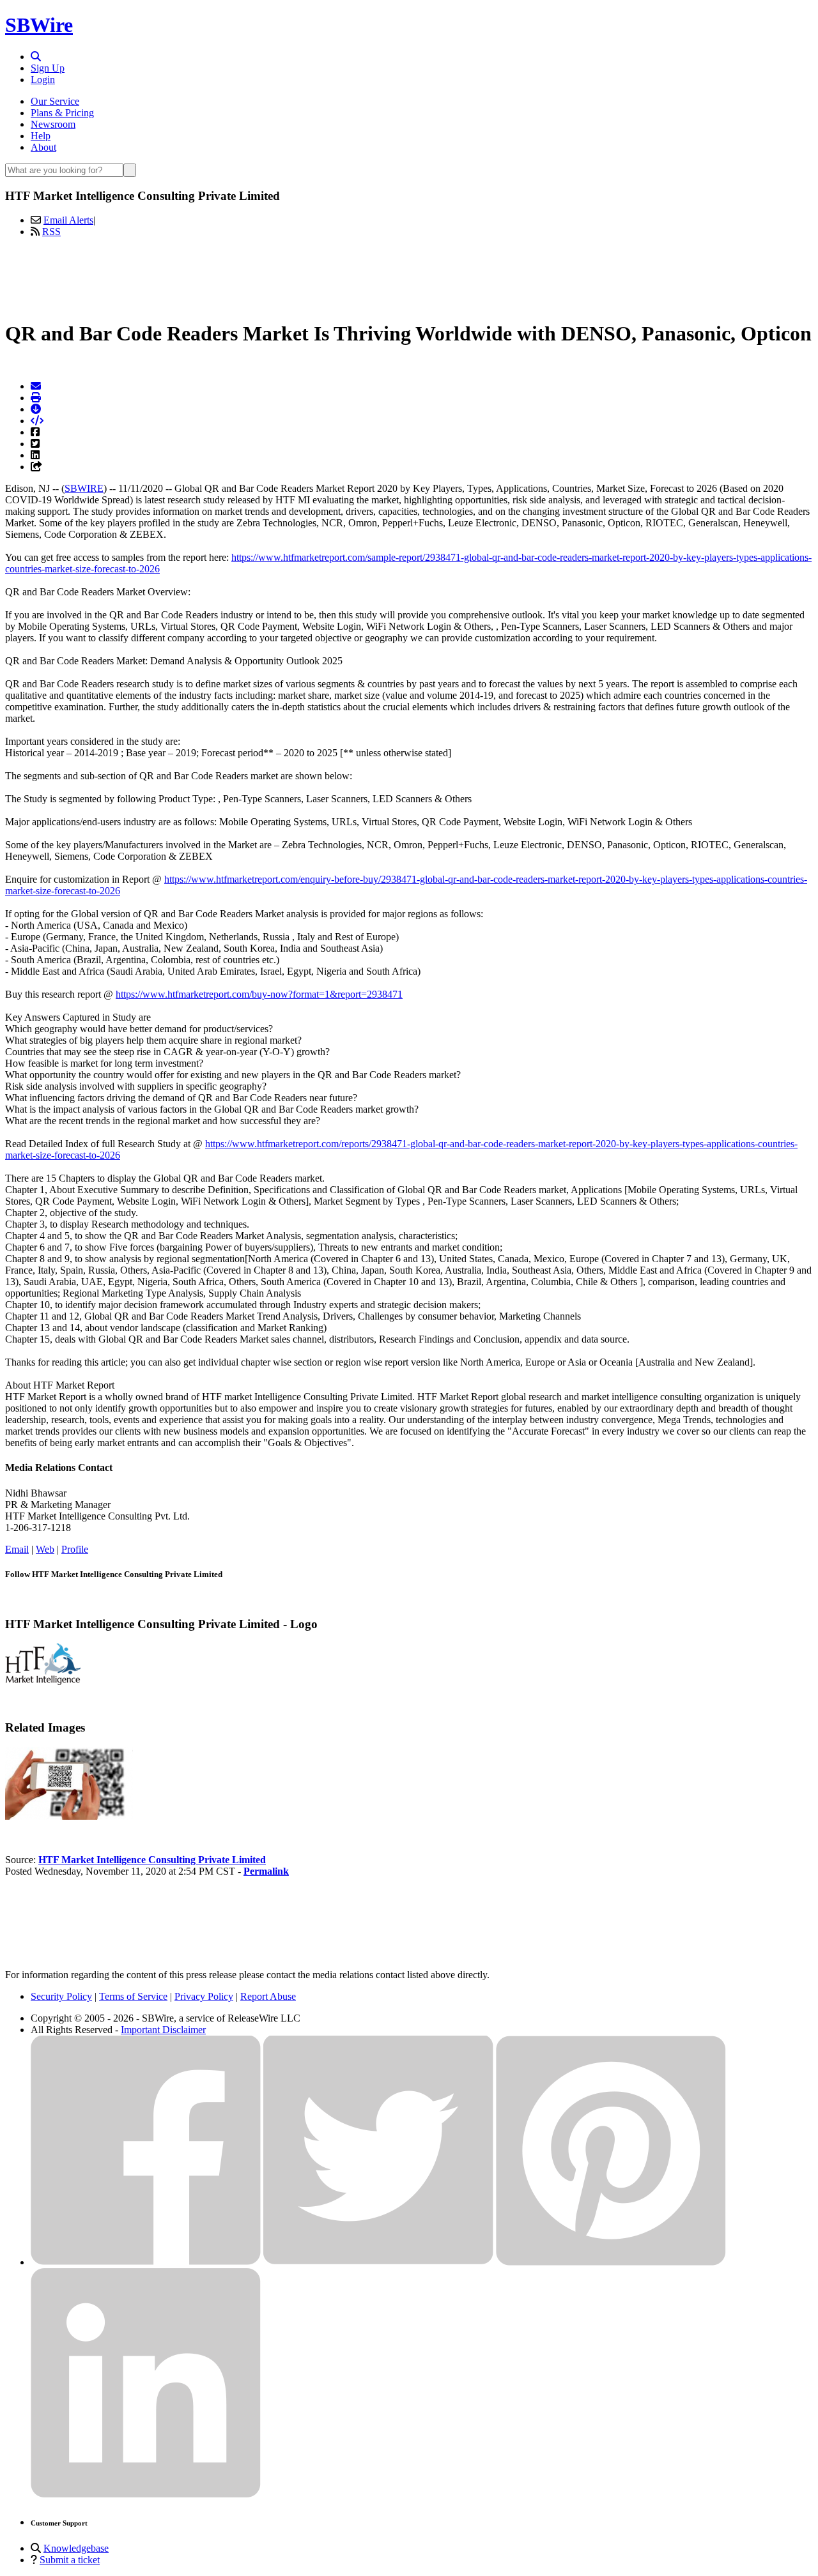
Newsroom (53, 124)
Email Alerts (68, 220)
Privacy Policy (204, 1996)
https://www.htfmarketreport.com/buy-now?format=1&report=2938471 (259, 994)
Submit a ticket (70, 2560)
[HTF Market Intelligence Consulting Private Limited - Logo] (43, 1681)
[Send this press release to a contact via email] (36, 386)
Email (17, 1549)
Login (43, 80)
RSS (51, 232)
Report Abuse (268, 1996)
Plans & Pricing (62, 113)
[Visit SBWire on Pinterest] (611, 2262)
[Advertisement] (409, 277)
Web (45, 1549)
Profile (75, 1549)
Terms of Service (133, 1996)
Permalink (266, 1871)
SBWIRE (84, 488)
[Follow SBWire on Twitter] (378, 2262)
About (43, 147)
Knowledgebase (76, 2548)
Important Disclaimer (163, 2030)
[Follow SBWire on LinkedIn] (146, 2495)
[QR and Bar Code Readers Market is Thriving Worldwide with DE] (69, 1816)
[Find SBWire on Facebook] (146, 2262)
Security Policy (61, 1996)
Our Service (55, 101)
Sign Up (48, 68)
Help (41, 136)
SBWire (39, 25)
